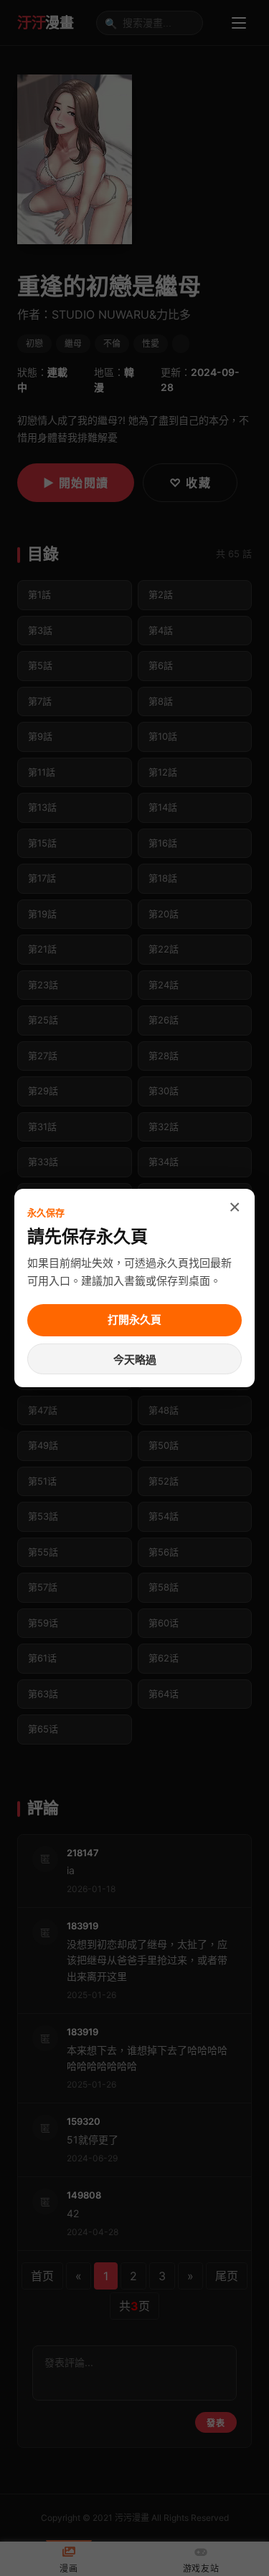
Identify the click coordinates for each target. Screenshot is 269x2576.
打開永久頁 (134, 1320)
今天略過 (135, 1360)
